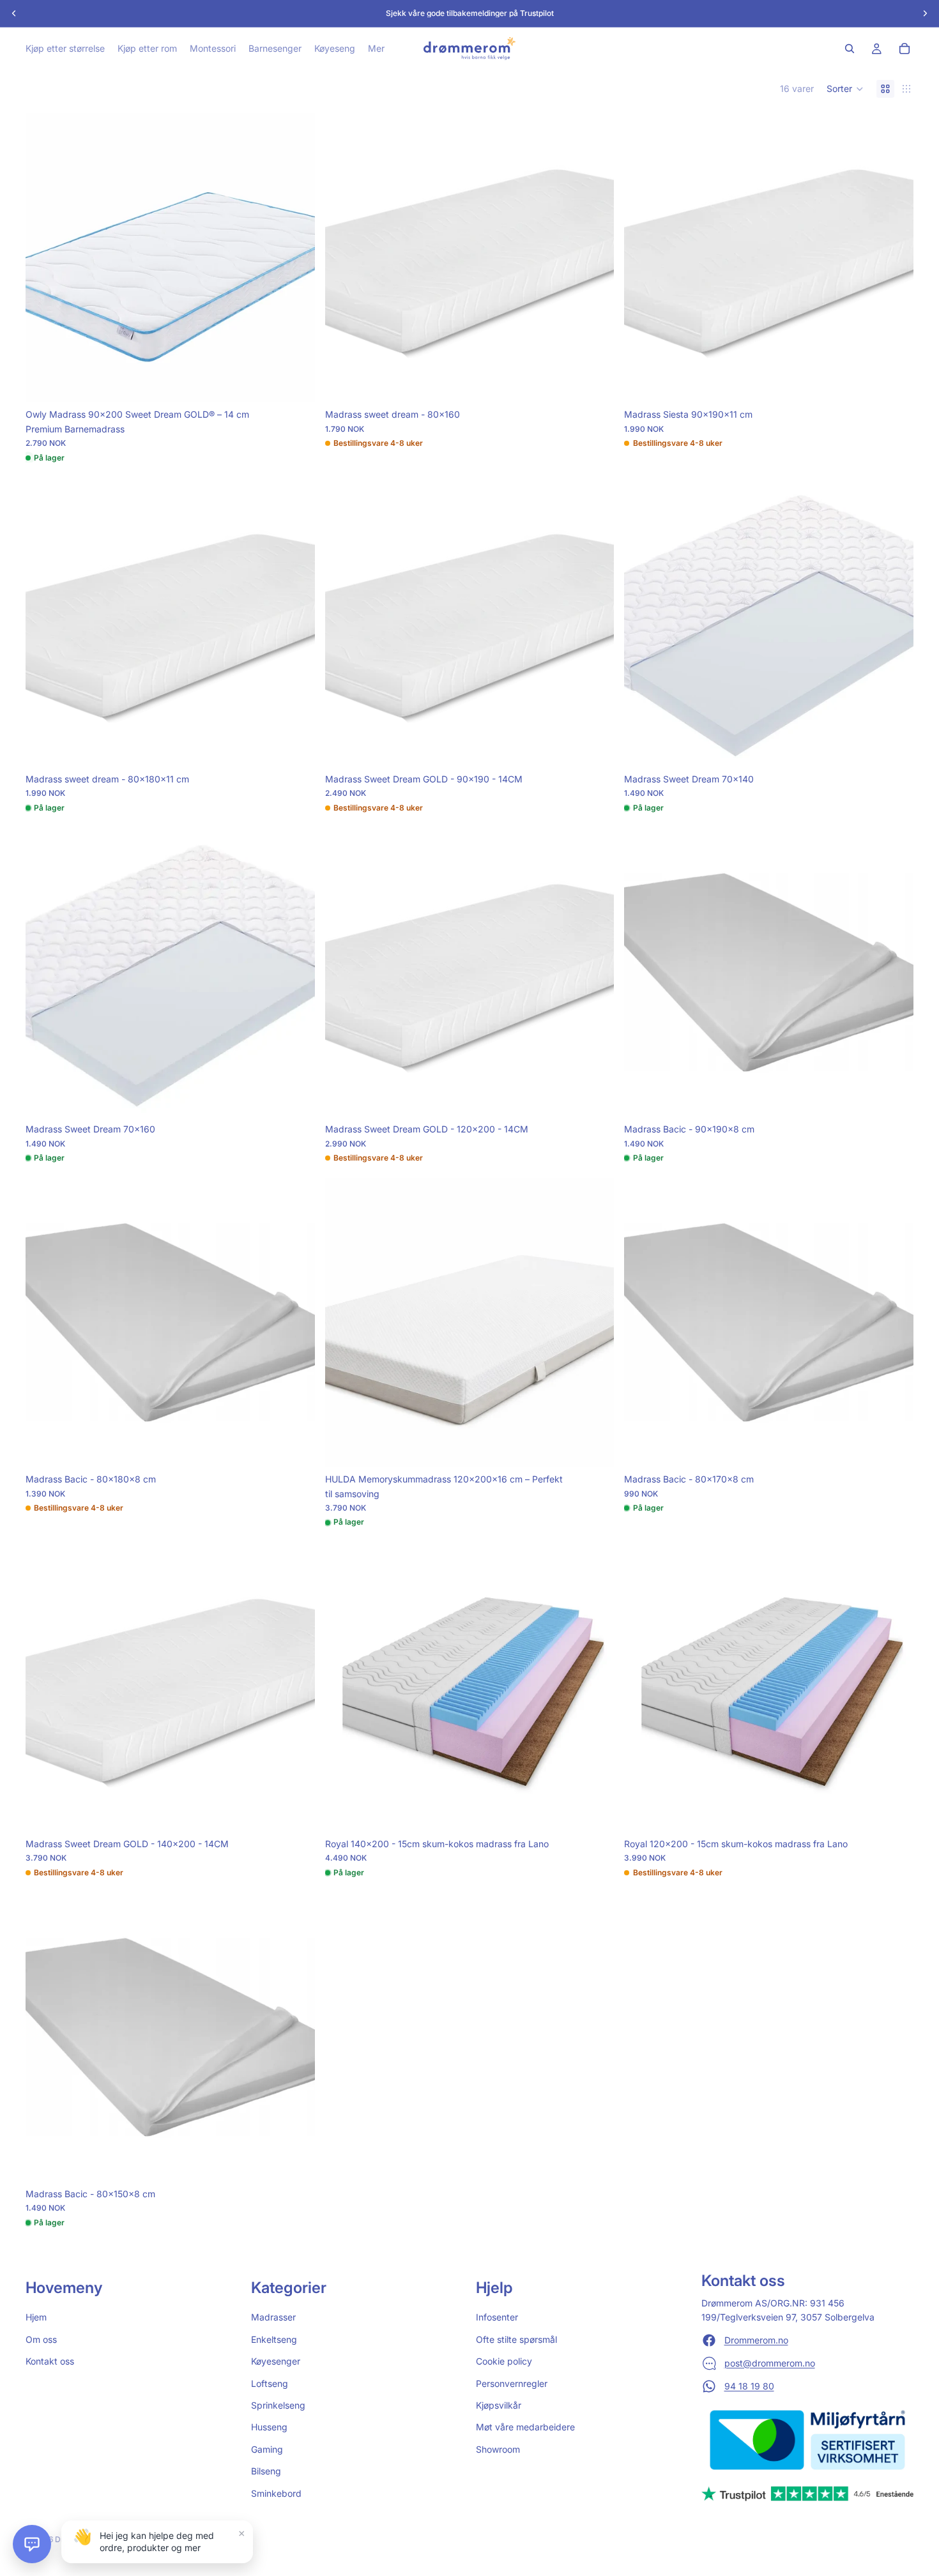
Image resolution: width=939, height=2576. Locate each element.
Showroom (498, 2449)
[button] (845, 89)
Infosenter (497, 2318)
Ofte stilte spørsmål (516, 2339)
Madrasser (273, 2318)
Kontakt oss (50, 2361)
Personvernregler (512, 2383)
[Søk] (850, 49)
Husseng (269, 2427)
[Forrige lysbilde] (45, 258)
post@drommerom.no (770, 2363)
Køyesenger (276, 2361)
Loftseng (270, 2383)
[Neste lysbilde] (296, 258)
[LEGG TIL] (295, 383)
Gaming (267, 2449)
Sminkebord (276, 2493)
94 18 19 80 (749, 2386)
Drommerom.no (756, 2340)
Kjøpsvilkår (499, 2405)
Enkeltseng (274, 2339)
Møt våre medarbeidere (525, 2427)
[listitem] (376, 49)
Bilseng (266, 2471)
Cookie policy (504, 2361)
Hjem (36, 2318)
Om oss (41, 2339)
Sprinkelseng (278, 2405)
